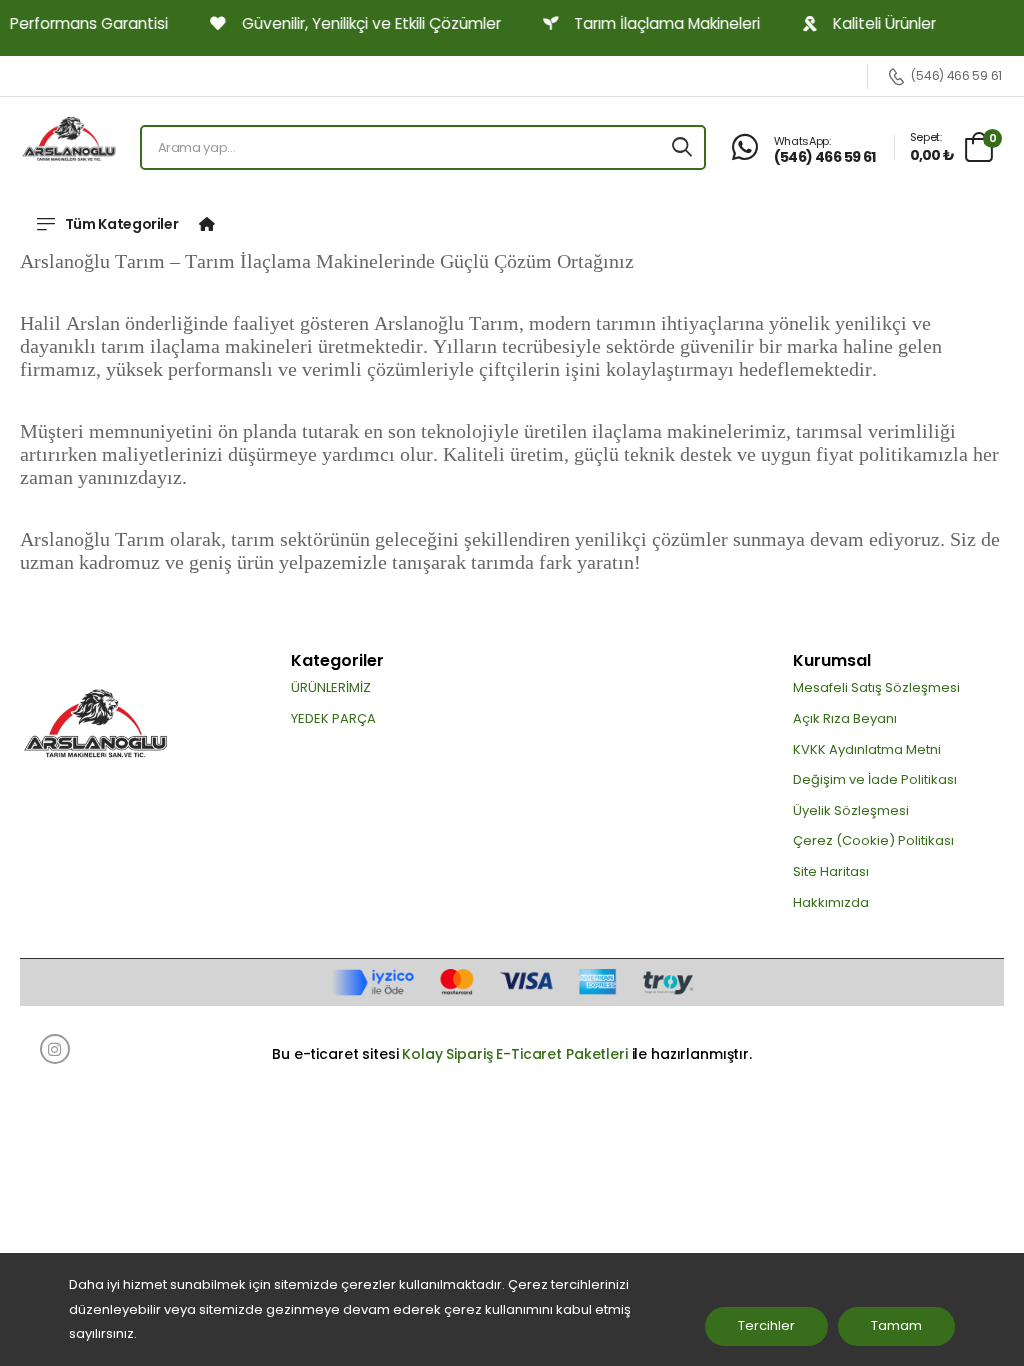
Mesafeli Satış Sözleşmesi (876, 687)
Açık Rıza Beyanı (845, 718)
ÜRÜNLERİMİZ (331, 687)
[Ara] (682, 147)
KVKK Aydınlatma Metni (867, 749)
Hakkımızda (831, 902)
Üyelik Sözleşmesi (851, 810)
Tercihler (766, 1325)
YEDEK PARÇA (333, 718)
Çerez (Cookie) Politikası (873, 840)
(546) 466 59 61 (956, 76)
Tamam (896, 1325)
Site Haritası (831, 871)
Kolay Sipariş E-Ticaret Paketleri (514, 1054)
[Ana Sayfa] (207, 224)
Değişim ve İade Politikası (875, 779)
